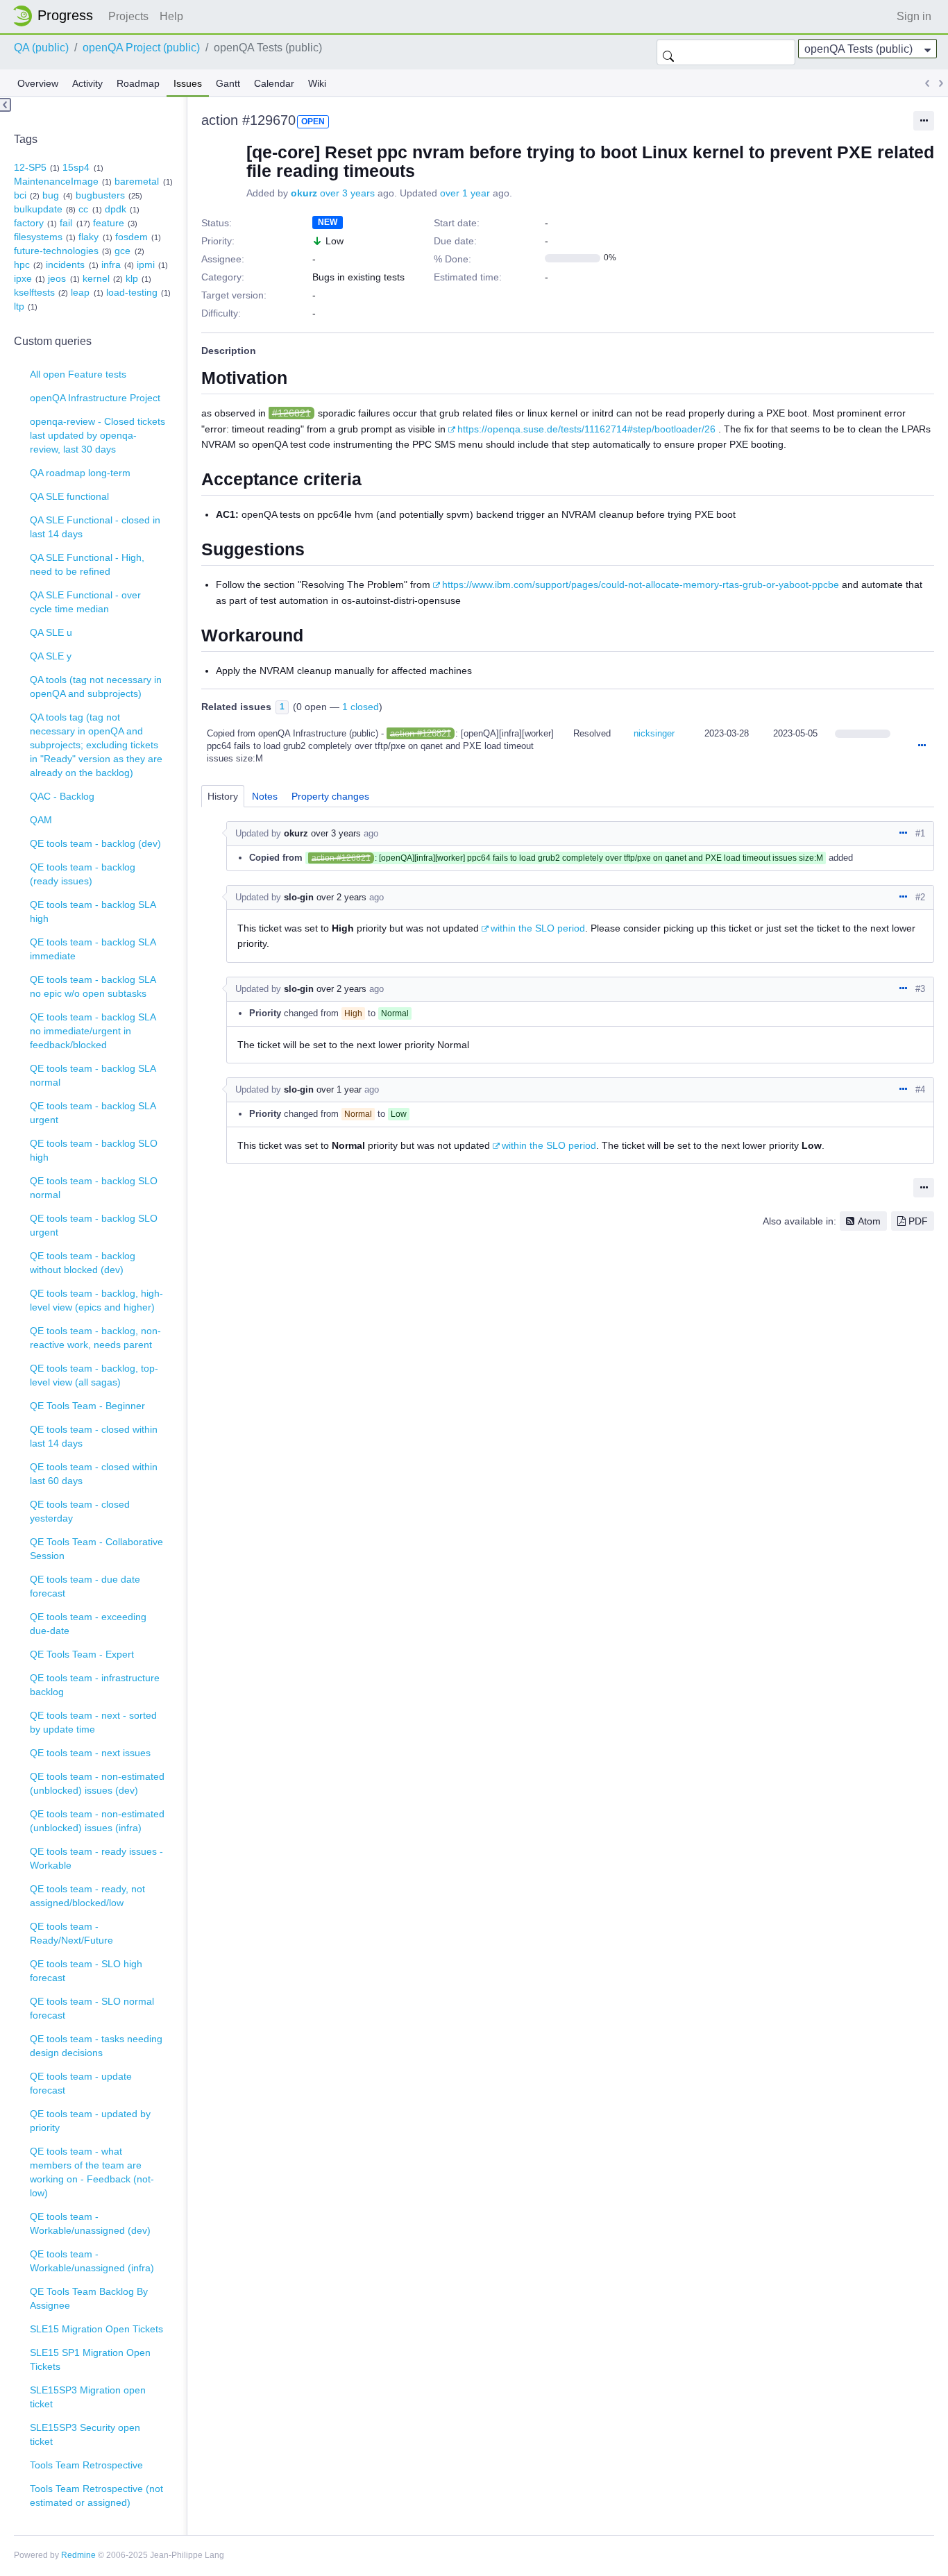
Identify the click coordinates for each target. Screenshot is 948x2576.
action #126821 (421, 733)
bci (20, 195)
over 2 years (341, 897)
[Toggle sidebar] (6, 105)
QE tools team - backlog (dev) (95, 843)
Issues (188, 83)
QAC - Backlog (62, 796)
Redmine (78, 2555)
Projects (128, 16)
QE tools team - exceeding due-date (88, 1624)
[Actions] (922, 746)
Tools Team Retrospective (86, 2465)
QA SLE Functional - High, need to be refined (87, 564)
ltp (19, 306)
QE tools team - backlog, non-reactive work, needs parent (95, 1338)
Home (57, 16)
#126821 (291, 413)
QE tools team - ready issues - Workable (96, 1858)
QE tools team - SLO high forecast (86, 1971)
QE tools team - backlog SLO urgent (94, 1225)
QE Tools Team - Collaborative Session (96, 1549)
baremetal (137, 181)
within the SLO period (538, 928)
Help (171, 16)
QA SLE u (51, 632)
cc (83, 209)
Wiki (317, 83)
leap (80, 292)
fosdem (132, 237)
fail (66, 223)
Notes (265, 796)
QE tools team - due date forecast (85, 1586)
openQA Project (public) (141, 48)
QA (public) (41, 48)
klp (132, 278)
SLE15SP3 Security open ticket (85, 2434)
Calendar (274, 83)
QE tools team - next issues (90, 1753)
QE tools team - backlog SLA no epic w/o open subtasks (93, 986)
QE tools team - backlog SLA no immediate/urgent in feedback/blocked (93, 1031)
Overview (38, 83)
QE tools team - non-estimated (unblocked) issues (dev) (97, 1783)
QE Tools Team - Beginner (87, 1406)
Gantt (228, 83)
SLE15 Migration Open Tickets (96, 2329)
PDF (918, 1221)
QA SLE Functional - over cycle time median (85, 602)
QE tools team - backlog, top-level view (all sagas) (94, 1375)
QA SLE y (51, 656)
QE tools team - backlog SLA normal (93, 1075)
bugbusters (100, 195)
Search (668, 52)
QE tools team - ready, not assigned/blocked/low (87, 1896)
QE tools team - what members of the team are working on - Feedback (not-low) (92, 2172)
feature (109, 223)
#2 (920, 897)
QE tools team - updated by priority (90, 2121)
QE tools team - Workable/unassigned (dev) (90, 2223)
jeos (57, 278)
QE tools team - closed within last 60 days (94, 1474)
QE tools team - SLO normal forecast (92, 2008)
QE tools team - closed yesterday (80, 1511)
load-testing (132, 292)
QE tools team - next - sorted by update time (93, 1722)
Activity (87, 83)
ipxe (23, 278)
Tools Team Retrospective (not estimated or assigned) (96, 2495)
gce (122, 251)
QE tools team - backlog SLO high (94, 1150)
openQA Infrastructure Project (95, 398)
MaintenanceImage (56, 181)
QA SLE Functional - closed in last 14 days (95, 527)
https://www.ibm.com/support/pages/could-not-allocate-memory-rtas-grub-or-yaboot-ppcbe (641, 584)
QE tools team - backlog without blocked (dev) (83, 1263)
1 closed (361, 707)
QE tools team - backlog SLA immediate (93, 949)
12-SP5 (30, 167)
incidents (65, 264)
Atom (869, 1221)
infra (111, 264)
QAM (41, 820)
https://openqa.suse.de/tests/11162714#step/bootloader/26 (586, 429)
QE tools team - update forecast (81, 2083)
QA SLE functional (69, 496)
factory (29, 223)
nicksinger (654, 733)
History (223, 796)
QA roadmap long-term (80, 473)
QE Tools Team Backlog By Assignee (89, 2298)
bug (51, 195)
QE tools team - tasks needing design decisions (96, 2046)
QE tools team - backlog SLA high (93, 911)
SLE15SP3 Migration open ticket (88, 2397)
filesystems (38, 237)
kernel (96, 278)
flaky (88, 237)
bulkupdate (38, 209)
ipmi (146, 264)
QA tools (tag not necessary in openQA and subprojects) (96, 687)
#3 (920, 989)
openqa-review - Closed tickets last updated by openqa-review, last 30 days (98, 435)
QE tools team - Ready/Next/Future (71, 1933)
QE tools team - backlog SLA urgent (93, 1113)
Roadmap (138, 83)
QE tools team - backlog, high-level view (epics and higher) (96, 1300)
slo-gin (299, 897)
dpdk (116, 209)
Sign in (914, 16)
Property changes (330, 796)
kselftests (34, 292)
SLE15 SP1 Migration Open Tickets (90, 2359)
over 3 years (347, 193)
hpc (22, 264)
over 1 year (465, 193)
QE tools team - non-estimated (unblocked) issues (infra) (97, 1821)
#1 (920, 833)
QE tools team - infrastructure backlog (95, 1685)
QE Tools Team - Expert (82, 1654)
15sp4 (76, 167)
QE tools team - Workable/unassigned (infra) (92, 2261)
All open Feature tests (78, 374)
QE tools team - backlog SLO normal (94, 1188)
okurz (304, 193)
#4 (920, 1089)
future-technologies (56, 251)
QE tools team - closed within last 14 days (94, 1436)
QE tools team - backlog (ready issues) (83, 874)
